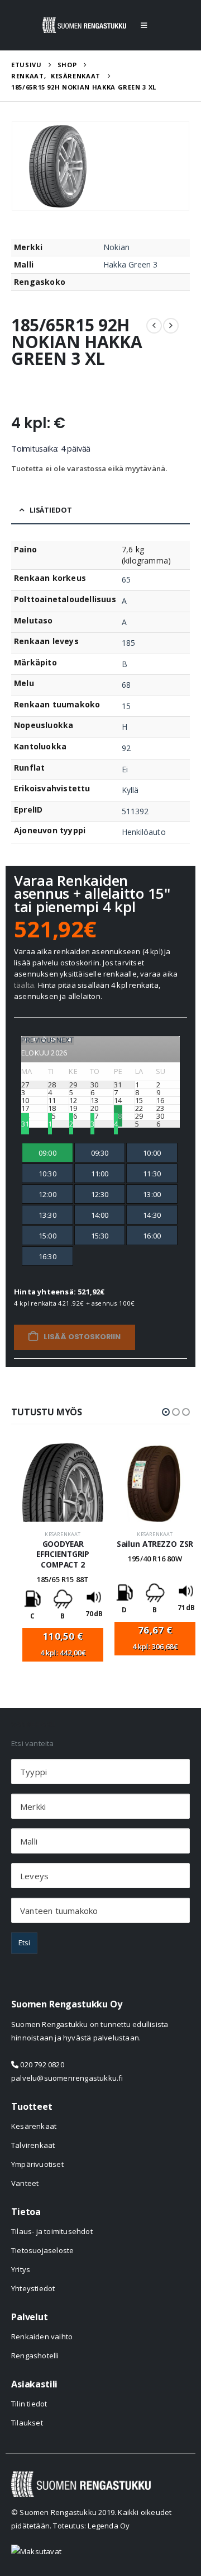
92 (126, 748)
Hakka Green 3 (131, 264)
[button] (144, 25)
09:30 (100, 1153)
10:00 (152, 1153)
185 (128, 643)
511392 (135, 811)
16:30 (47, 1256)
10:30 (47, 1174)
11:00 (100, 1174)
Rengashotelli (35, 2356)
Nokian (116, 247)
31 (25, 1124)
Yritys (21, 2269)
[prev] (154, 326)
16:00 (152, 1236)
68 (126, 685)
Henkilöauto (144, 832)
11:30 (152, 1174)
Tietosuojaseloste (42, 2250)
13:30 (47, 1215)
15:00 (47, 1236)
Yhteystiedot (33, 2288)
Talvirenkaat (33, 2145)
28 (118, 1116)
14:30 (152, 1215)
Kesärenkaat (63, 1534)
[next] (171, 326)
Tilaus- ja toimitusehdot (52, 2231)
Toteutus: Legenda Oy (91, 2526)
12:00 (47, 1194)
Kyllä (130, 790)
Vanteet (25, 2183)
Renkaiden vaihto (42, 2336)
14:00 (100, 1215)
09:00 (47, 1153)
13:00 (152, 1194)
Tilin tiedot (29, 2404)
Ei (125, 769)
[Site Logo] (84, 25)
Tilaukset (27, 2423)
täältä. (25, 985)
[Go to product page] (63, 1482)
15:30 (100, 1236)
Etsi (24, 1942)
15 (126, 706)
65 (126, 580)
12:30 (100, 1194)
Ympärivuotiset (37, 2164)
